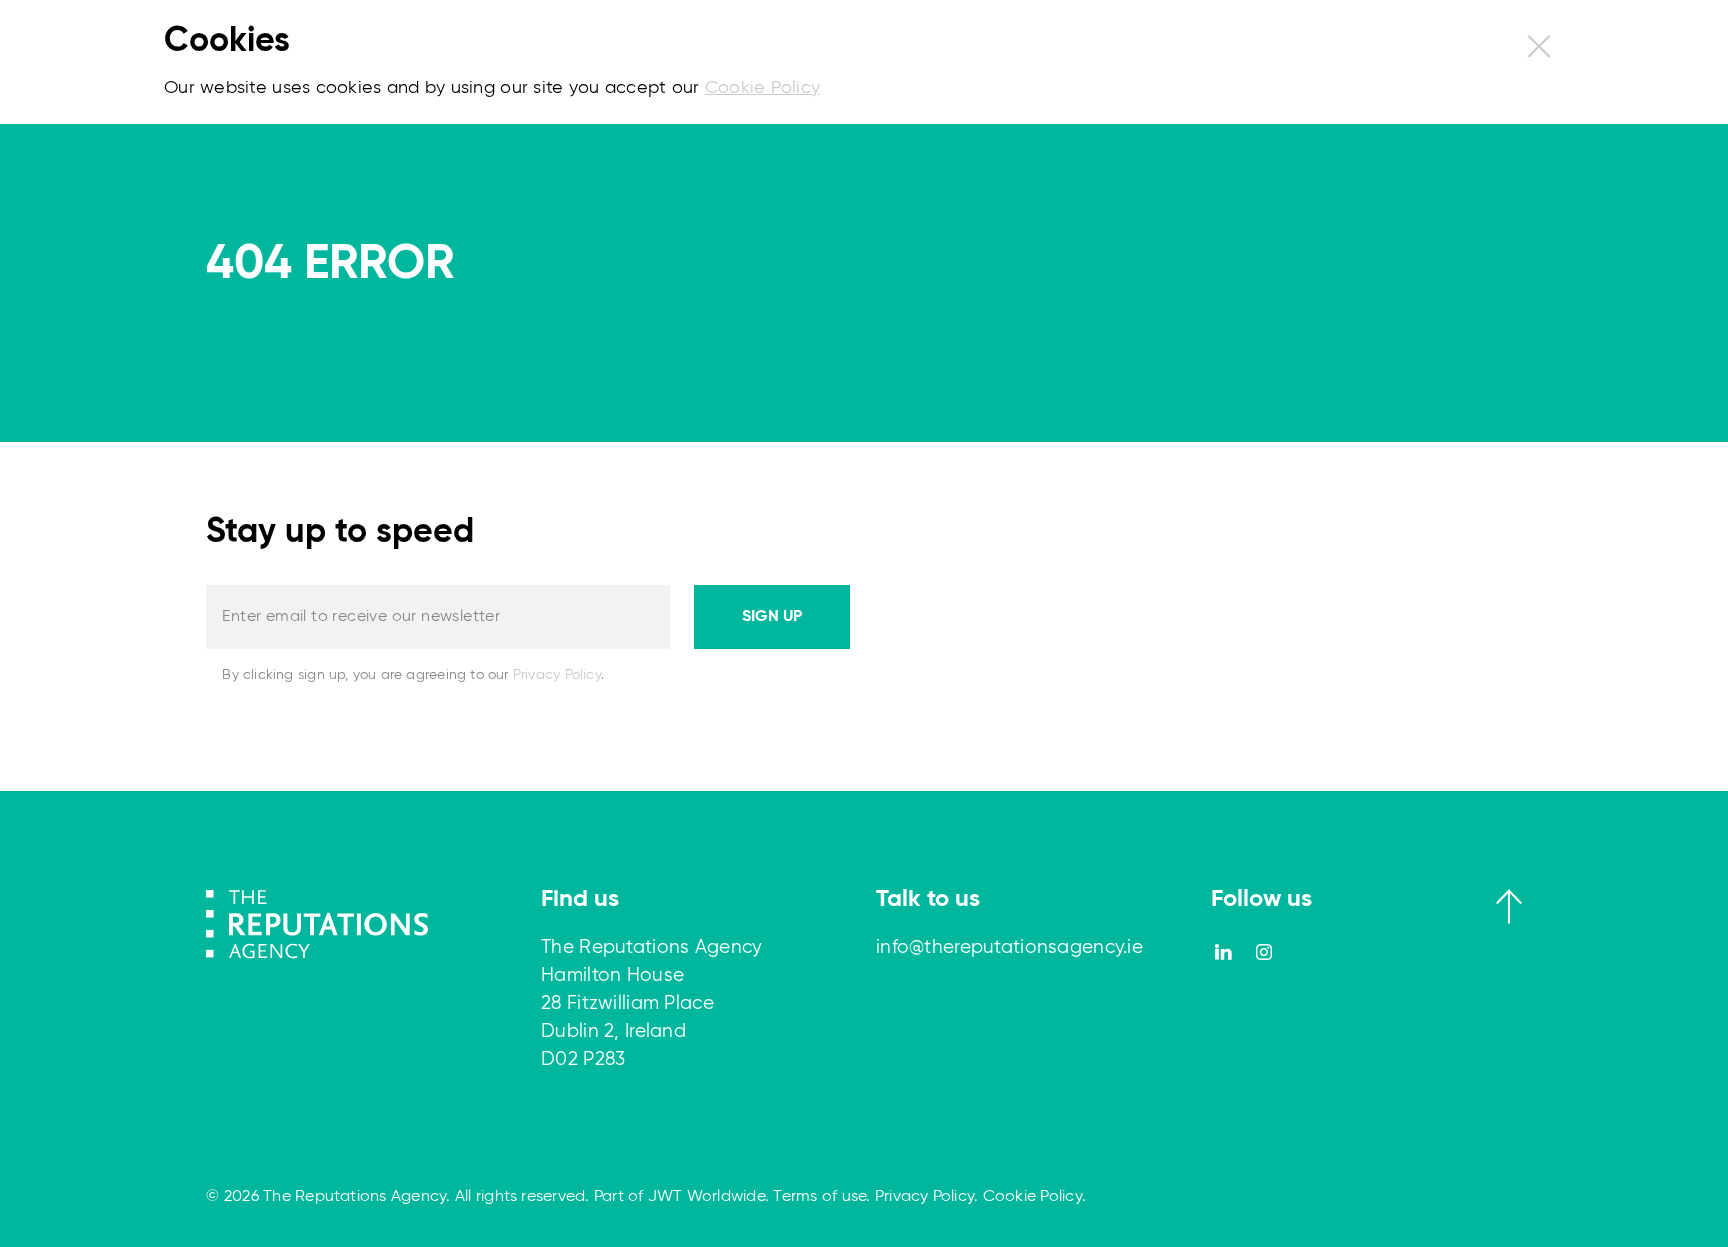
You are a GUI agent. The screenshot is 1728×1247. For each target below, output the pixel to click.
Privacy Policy (557, 675)
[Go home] (317, 923)
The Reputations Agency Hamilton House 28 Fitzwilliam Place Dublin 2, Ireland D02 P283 (651, 1003)
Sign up (772, 617)
